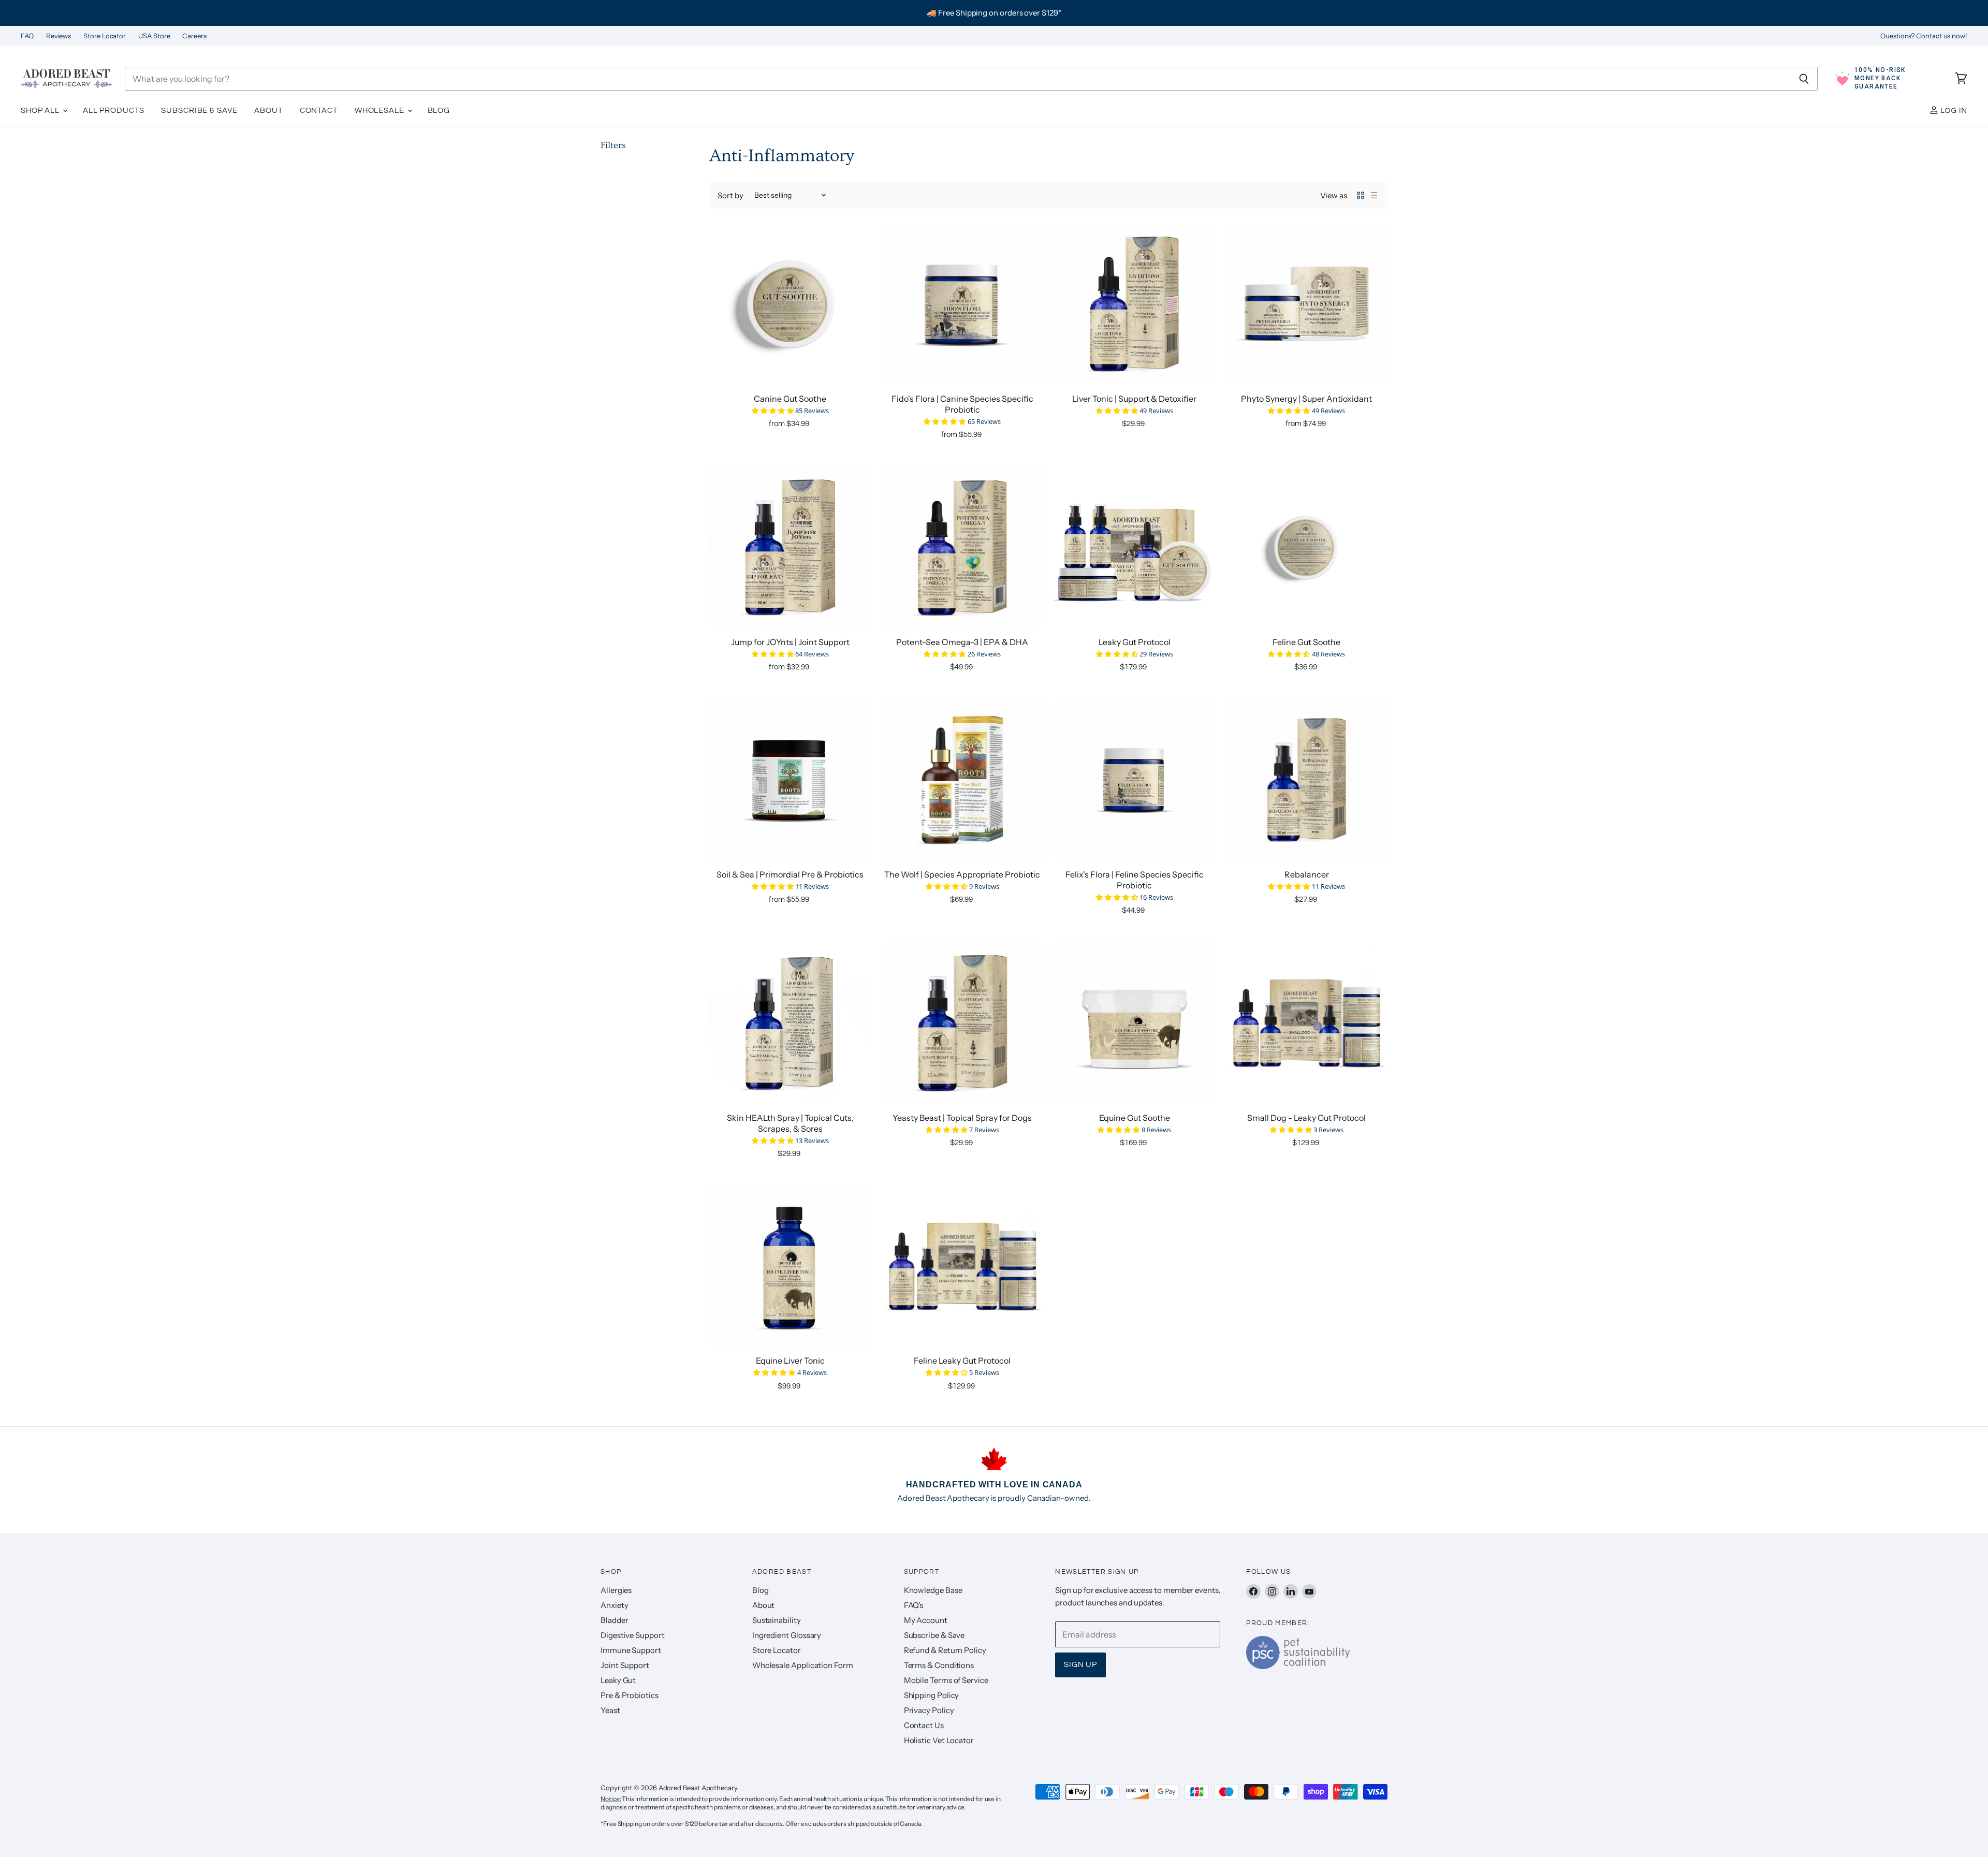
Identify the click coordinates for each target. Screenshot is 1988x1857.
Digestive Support (633, 1635)
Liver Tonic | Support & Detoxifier (1134, 399)
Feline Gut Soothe (1306, 642)
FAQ (27, 36)
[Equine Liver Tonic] (790, 1267)
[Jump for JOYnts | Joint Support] (790, 547)
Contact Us (924, 1725)
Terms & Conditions (939, 1665)
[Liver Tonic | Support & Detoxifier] (1135, 304)
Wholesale (381, 111)
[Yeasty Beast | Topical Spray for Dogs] (963, 1023)
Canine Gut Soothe (790, 399)
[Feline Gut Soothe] (1307, 547)
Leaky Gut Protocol (1135, 642)
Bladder (614, 1620)
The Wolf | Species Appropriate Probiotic (962, 874)
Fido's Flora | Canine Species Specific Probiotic (962, 404)
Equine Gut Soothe (1135, 1118)
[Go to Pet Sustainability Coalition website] (1298, 1666)
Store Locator (105, 36)
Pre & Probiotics (630, 1695)
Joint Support (625, 1665)
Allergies (616, 1590)
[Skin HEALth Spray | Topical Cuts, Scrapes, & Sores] (790, 1023)
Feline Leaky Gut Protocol (962, 1361)
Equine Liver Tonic (790, 1361)
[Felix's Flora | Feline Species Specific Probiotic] (1135, 780)
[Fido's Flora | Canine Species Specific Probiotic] (963, 304)
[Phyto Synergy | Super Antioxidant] (1307, 304)
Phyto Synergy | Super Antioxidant (1306, 399)
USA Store (154, 36)
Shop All (41, 111)
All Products (114, 111)
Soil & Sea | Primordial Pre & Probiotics (790, 874)
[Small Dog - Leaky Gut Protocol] (1307, 1023)
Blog (439, 111)
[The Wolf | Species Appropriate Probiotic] (963, 780)
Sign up (1080, 1665)
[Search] (1804, 79)
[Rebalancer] (1307, 780)
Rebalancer (1307, 874)
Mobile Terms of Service (946, 1680)
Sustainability (777, 1620)
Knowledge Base (933, 1590)
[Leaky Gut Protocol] (1135, 547)
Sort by (730, 195)
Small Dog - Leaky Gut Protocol (1306, 1118)
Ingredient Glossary (787, 1635)
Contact (319, 111)
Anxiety (614, 1605)
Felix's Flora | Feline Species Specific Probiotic (1135, 880)
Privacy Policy (929, 1710)
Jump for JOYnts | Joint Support (790, 642)
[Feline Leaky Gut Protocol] (963, 1267)
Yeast (610, 1710)
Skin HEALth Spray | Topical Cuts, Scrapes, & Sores (790, 1123)
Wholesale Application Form (803, 1665)
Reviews (59, 36)
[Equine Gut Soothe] (1135, 1023)
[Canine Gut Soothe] (790, 304)
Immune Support (631, 1650)
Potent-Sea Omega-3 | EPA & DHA (962, 642)
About (268, 111)
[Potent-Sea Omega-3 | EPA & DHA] (963, 547)
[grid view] (1361, 195)
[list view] (1374, 195)
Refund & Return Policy (945, 1650)
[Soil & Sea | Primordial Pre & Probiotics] (790, 780)
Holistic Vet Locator (939, 1740)
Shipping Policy (932, 1695)
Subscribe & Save (199, 111)
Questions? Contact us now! (1924, 36)
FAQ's (914, 1605)
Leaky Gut (618, 1680)
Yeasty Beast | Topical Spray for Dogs (962, 1118)
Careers (194, 36)
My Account (926, 1620)
